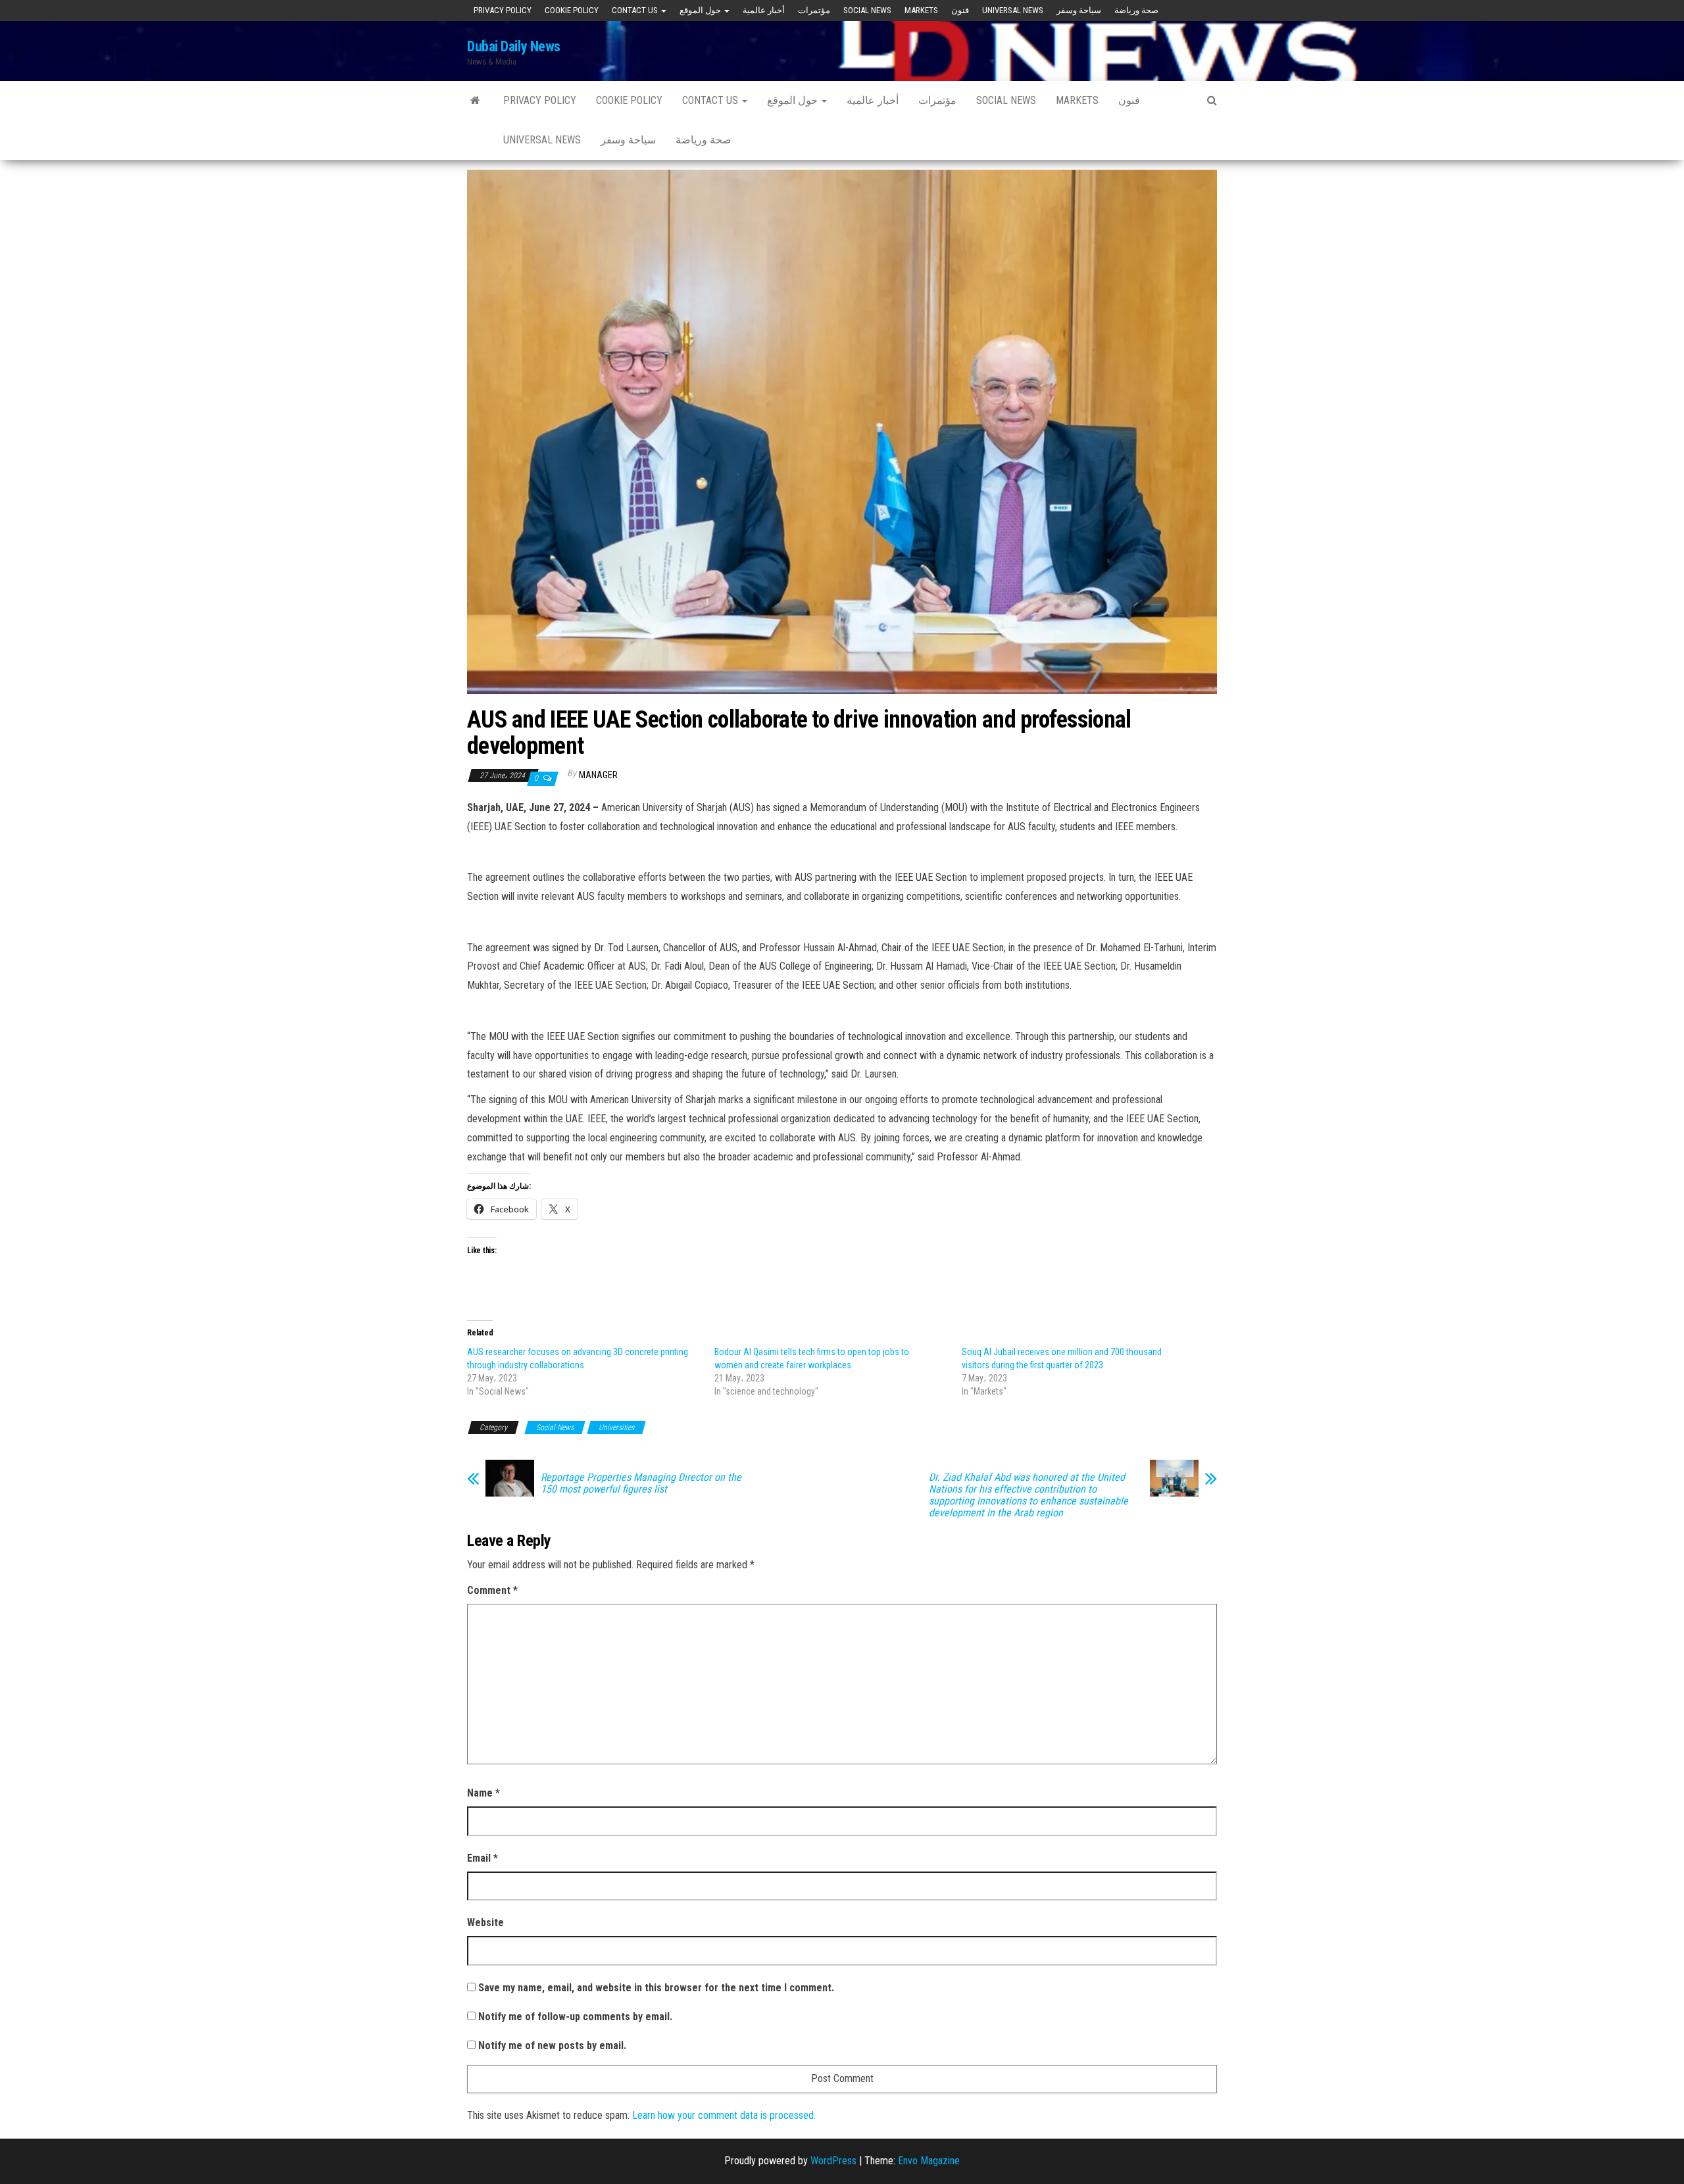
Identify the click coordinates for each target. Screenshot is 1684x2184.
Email (483, 1858)
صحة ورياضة (1136, 10)
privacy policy (503, 10)
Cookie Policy (572, 10)
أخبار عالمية (764, 10)
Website (485, 1923)
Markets (921, 10)
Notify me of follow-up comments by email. (575, 2017)
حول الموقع (701, 10)
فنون (960, 10)
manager (598, 775)
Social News (867, 10)
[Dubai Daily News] (475, 101)
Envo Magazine (929, 2161)
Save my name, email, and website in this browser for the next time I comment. (656, 1988)
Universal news (1013, 10)
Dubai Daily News (514, 46)
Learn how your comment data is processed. (724, 2115)
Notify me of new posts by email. (552, 2046)
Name (483, 1793)
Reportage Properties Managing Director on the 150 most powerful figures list (641, 1483)
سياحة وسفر (1079, 10)
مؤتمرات (814, 10)
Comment (492, 1590)
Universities (616, 1427)
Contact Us (636, 10)
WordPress (833, 2161)
